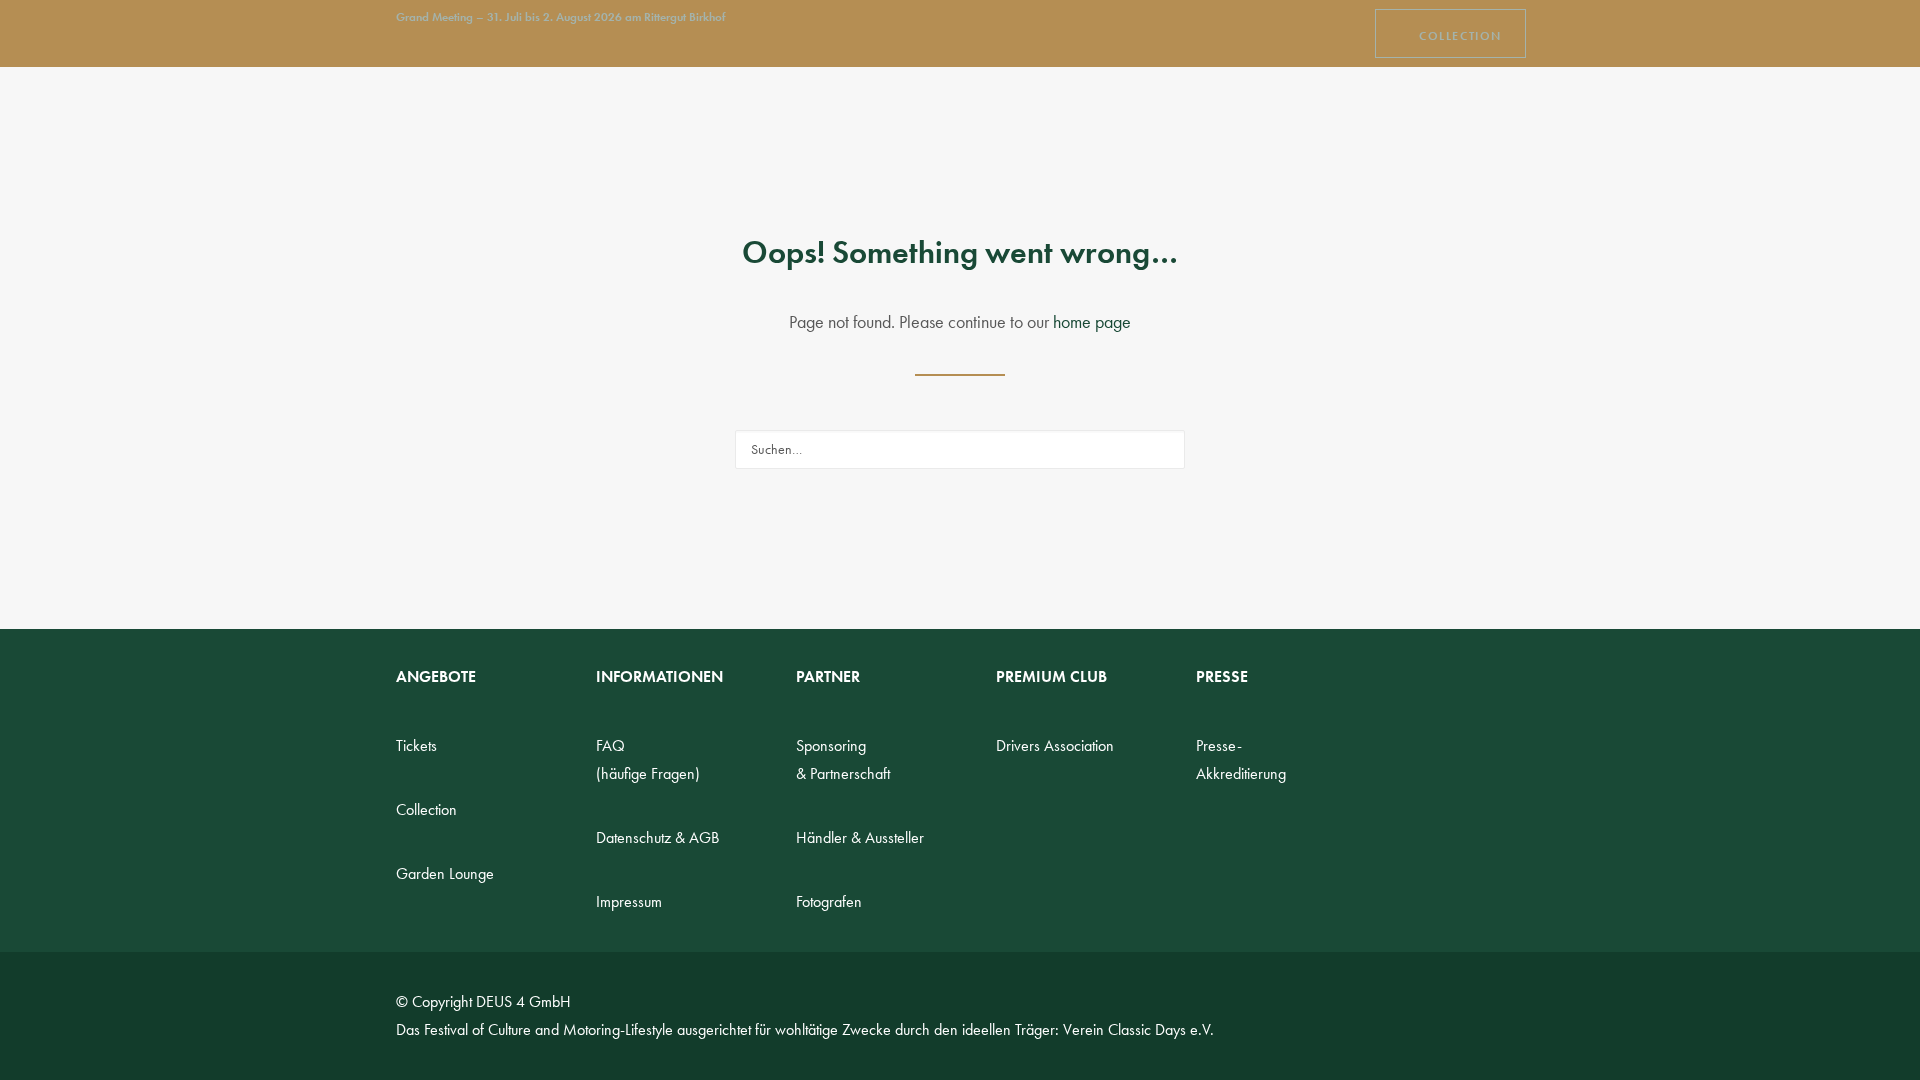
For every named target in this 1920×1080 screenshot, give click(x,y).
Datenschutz (657, 837)
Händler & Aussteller (860, 837)
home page (1092, 322)
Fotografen (829, 901)
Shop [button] (1034, 119)
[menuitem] (1450, 33)
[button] (1515, 120)
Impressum (629, 901)
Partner (1221, 119)
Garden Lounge (445, 873)
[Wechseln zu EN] (1453, 120)
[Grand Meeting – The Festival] (498, 120)
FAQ (1324, 119)
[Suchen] (960, 449)
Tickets (416, 745)
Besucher (770, 119)
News (674, 119)
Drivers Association (1055, 745)
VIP (1121, 119)
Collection (426, 809)
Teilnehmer (911, 119)
